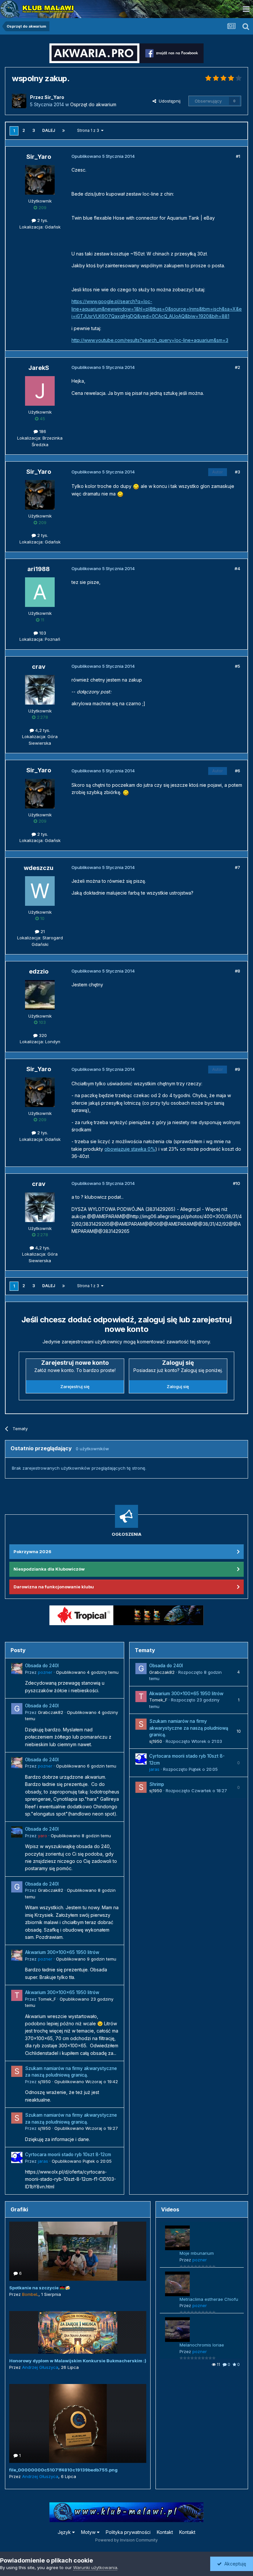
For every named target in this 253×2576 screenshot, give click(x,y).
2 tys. (42, 220)
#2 (238, 367)
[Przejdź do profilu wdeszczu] (40, 891)
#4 (237, 568)
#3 (238, 472)
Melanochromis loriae (202, 2345)
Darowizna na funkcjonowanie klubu (54, 1587)
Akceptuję (234, 2564)
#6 (238, 771)
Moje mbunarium (197, 2253)
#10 (237, 1183)
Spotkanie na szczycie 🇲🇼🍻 (40, 2288)
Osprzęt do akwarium (93, 104)
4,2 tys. (42, 730)
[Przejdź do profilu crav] (40, 690)
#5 (238, 666)
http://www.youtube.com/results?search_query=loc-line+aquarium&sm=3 (150, 340)
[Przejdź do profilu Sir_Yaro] (19, 101)
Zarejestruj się (75, 1386)
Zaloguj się (178, 1386)
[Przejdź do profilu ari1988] (40, 592)
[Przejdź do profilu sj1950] (17, 2071)
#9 (238, 1069)
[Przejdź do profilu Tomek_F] (17, 1995)
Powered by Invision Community (126, 2540)
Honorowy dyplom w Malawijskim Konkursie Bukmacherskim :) (78, 2361)
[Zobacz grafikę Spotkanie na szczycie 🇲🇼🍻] (78, 2251)
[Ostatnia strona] (64, 131)
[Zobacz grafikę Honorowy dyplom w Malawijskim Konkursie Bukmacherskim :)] (78, 2332)
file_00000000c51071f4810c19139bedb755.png (63, 2470)
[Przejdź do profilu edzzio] (40, 995)
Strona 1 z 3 (89, 130)
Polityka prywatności (128, 2532)
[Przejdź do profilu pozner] (17, 1669)
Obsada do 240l (42, 1666)
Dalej (49, 130)
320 (42, 1035)
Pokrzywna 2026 (32, 1552)
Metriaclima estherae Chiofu (209, 2299)
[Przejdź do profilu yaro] (17, 1832)
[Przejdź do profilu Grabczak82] (17, 1709)
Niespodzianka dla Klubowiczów (49, 1569)
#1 (238, 156)
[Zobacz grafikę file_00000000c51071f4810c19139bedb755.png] (78, 2423)
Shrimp (157, 1784)
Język (65, 2532)
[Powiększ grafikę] (136, 486)
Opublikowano (87, 1672)
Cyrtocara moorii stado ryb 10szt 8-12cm (68, 2155)
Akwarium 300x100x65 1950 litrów (62, 1952)
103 (42, 633)
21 (42, 931)
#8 (238, 971)
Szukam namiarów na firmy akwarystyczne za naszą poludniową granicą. (189, 1728)
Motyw (89, 2532)
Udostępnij (168, 101)
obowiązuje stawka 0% (130, 1149)
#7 (238, 867)
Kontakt (165, 2532)
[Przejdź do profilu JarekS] (40, 391)
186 (42, 431)
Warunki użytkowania (95, 2567)
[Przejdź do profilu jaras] (17, 2157)
